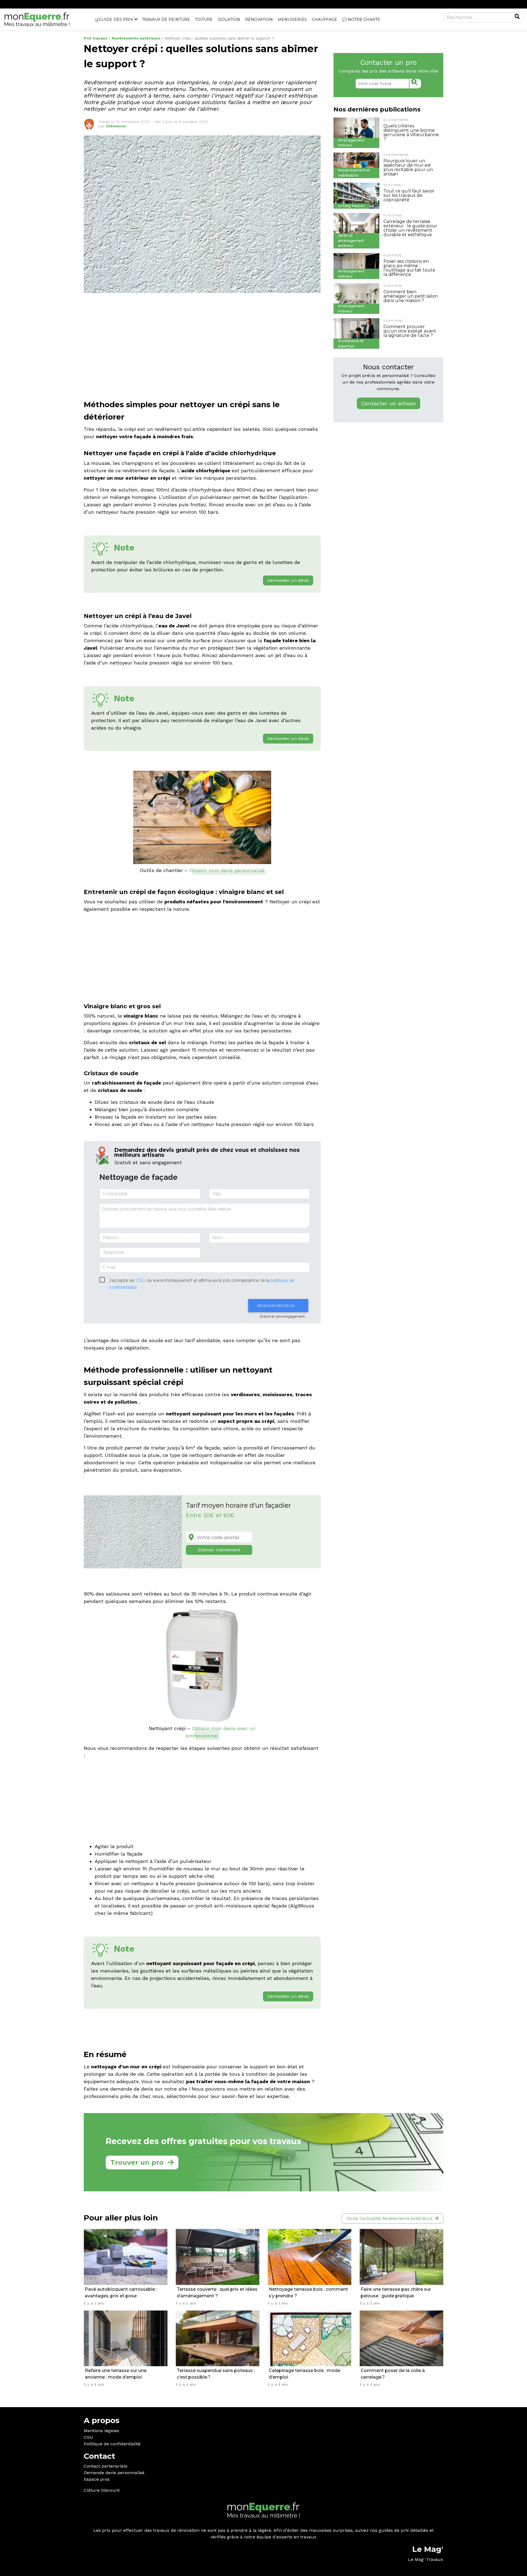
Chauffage (324, 19)
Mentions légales (101, 2431)
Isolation (229, 19)
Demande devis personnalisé (114, 2473)
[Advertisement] (202, 348)
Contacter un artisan (389, 403)
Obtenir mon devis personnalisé (227, 870)
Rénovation (259, 19)
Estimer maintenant (219, 1550)
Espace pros (97, 2479)
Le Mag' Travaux (426, 2559)
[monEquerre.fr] (37, 19)
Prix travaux (96, 38)
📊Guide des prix (113, 19)
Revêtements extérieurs (136, 38)
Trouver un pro (137, 2162)
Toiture (204, 19)
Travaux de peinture (166, 19)
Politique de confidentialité (112, 2444)
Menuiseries (292, 19)
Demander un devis (288, 580)
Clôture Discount (102, 2490)
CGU (88, 2437)
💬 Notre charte (361, 19)
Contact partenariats (106, 2466)
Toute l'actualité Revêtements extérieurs (389, 2218)
